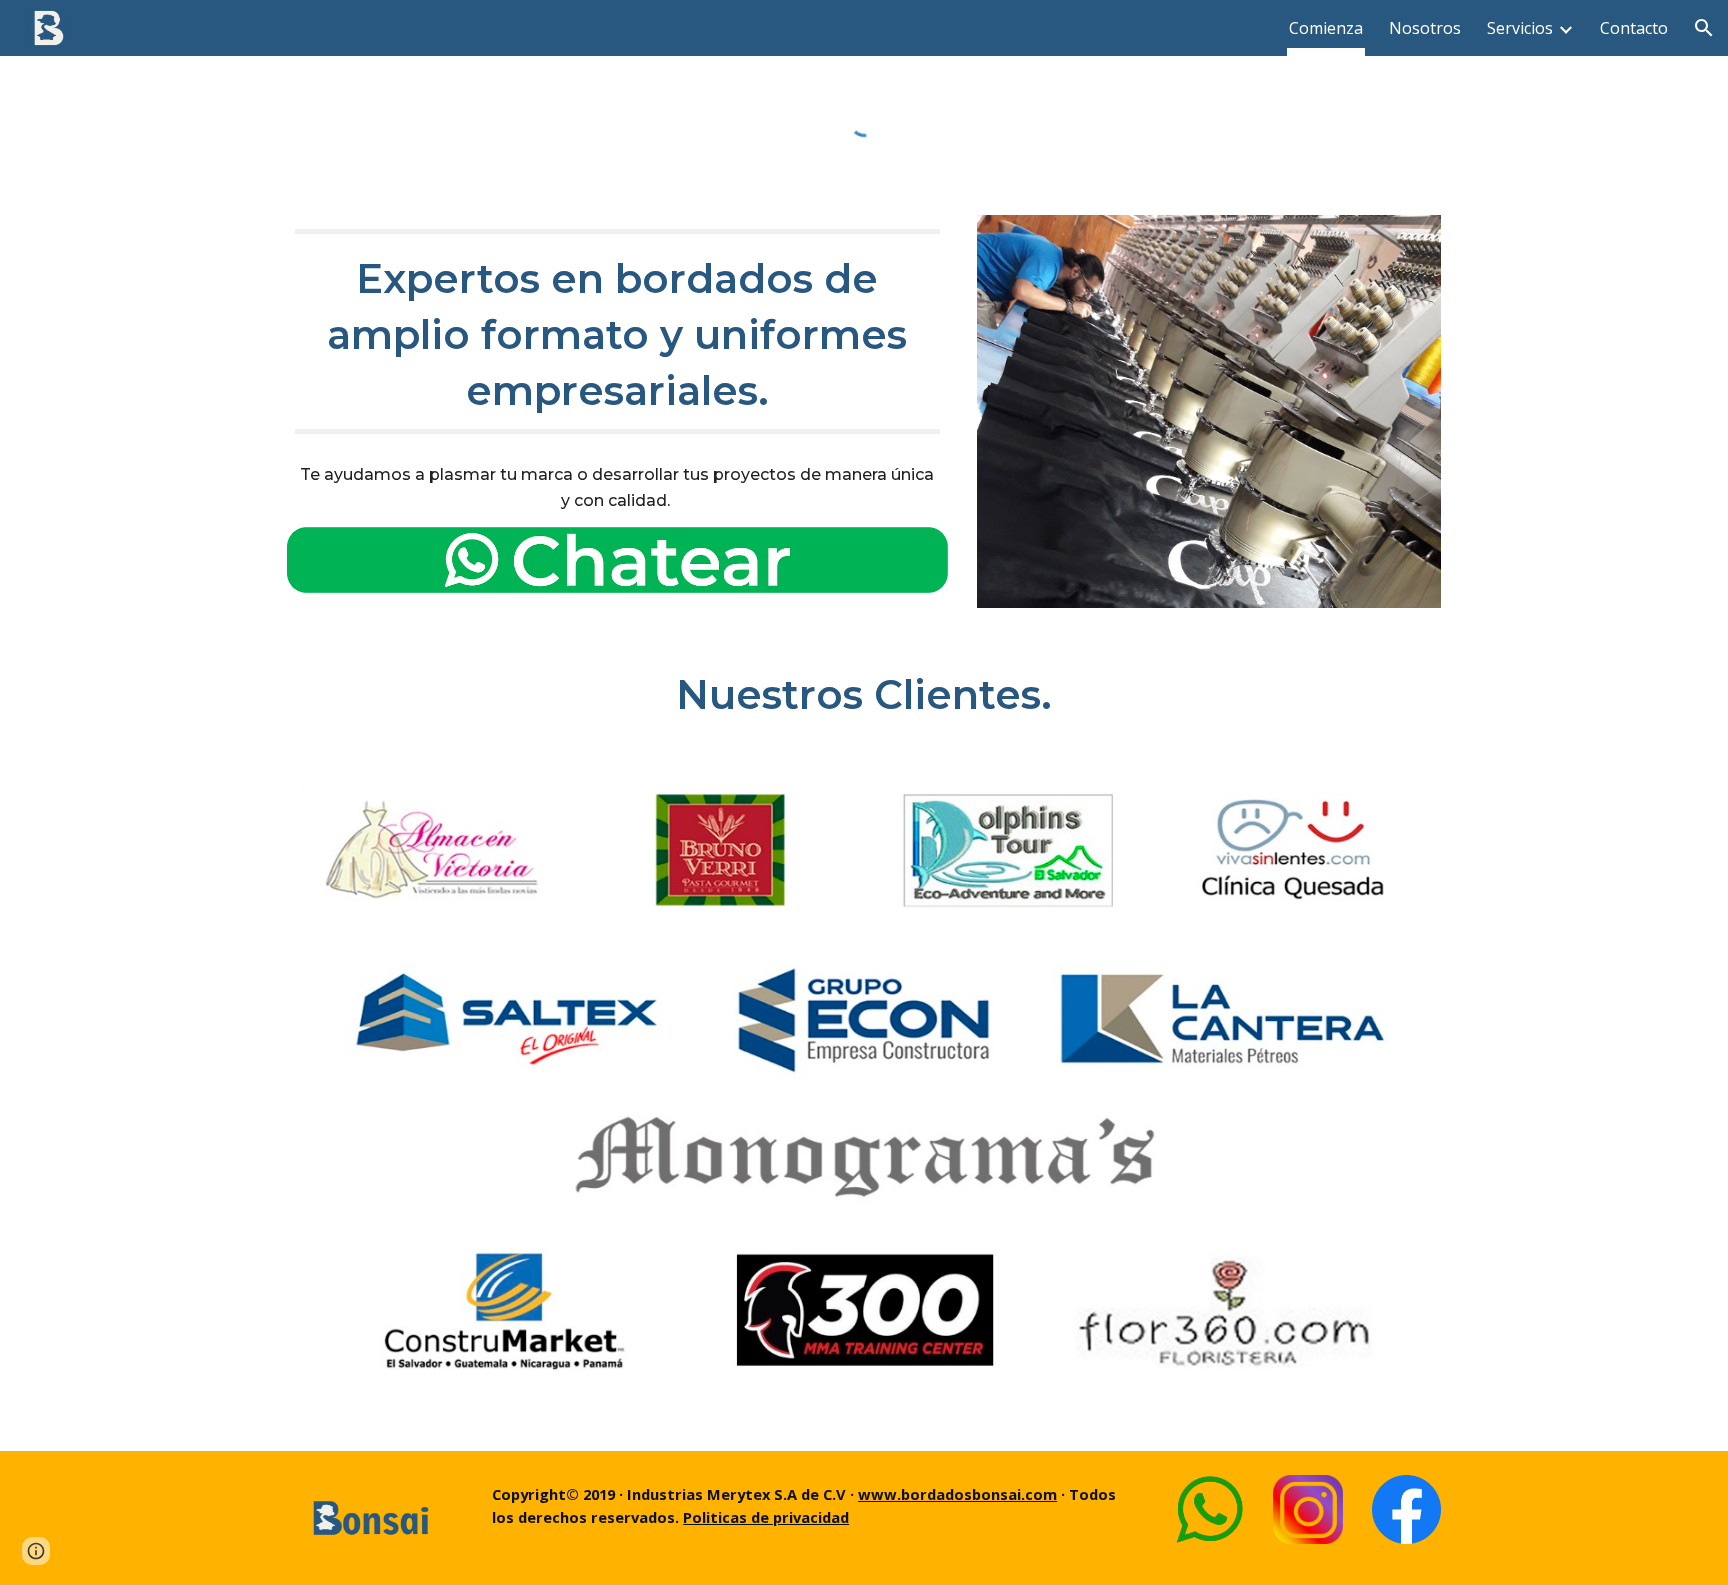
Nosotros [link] (1425, 28)
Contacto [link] (1634, 28)
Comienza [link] (1326, 28)
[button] (1704, 28)
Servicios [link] (1520, 28)
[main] (617, 331)
